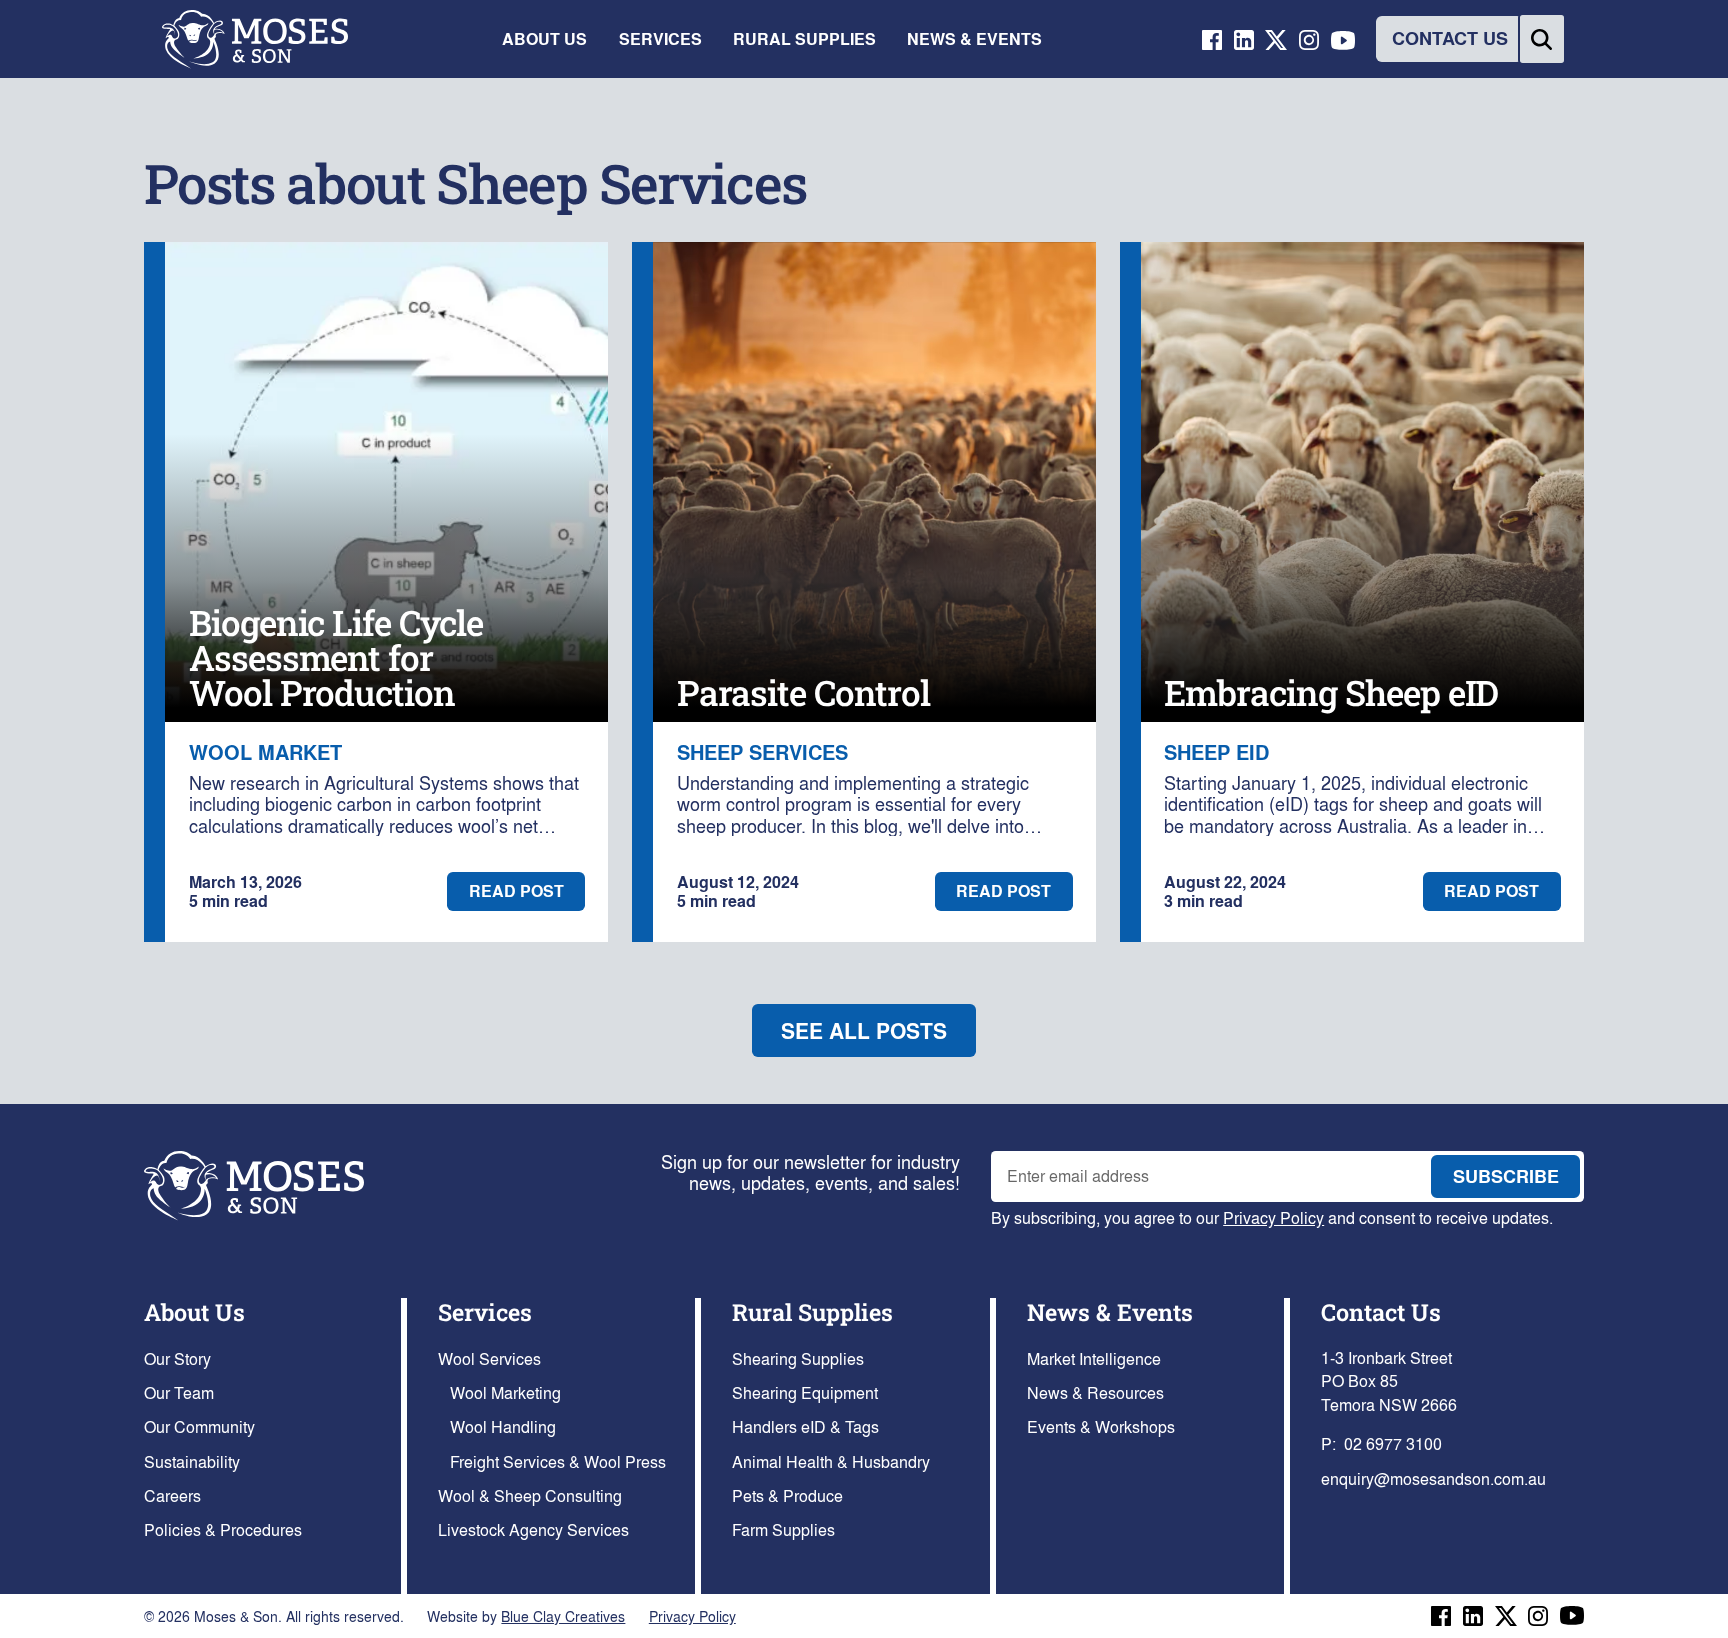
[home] (255, 39)
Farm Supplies (783, 1529)
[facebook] (1212, 39)
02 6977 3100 (1393, 1443)
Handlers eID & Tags (805, 1426)
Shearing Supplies (798, 1358)
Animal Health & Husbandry (831, 1461)
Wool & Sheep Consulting (530, 1495)
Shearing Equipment (805, 1392)
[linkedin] (1244, 39)
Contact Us (1381, 1311)
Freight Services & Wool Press (558, 1461)
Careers (172, 1495)
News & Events (1110, 1311)
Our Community (199, 1426)
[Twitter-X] (1277, 39)
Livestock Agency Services (533, 1529)
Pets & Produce (787, 1495)
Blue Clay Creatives (563, 1616)
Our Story (177, 1358)
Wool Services (489, 1358)
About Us (194, 1311)
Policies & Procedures (223, 1529)
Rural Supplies (812, 1311)
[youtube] (1343, 39)
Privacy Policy (1273, 1217)
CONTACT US (1450, 38)
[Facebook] (1441, 1616)
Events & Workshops (1101, 1426)
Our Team (179, 1392)
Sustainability (192, 1461)
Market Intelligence (1094, 1358)
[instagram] (1309, 39)
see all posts (864, 1030)
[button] (545, 39)
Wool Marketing (505, 1392)
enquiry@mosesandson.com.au (1433, 1478)
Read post (516, 890)
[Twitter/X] (1506, 1616)
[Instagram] (1538, 1616)
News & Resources (1095, 1392)
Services (485, 1311)
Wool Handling (503, 1426)
